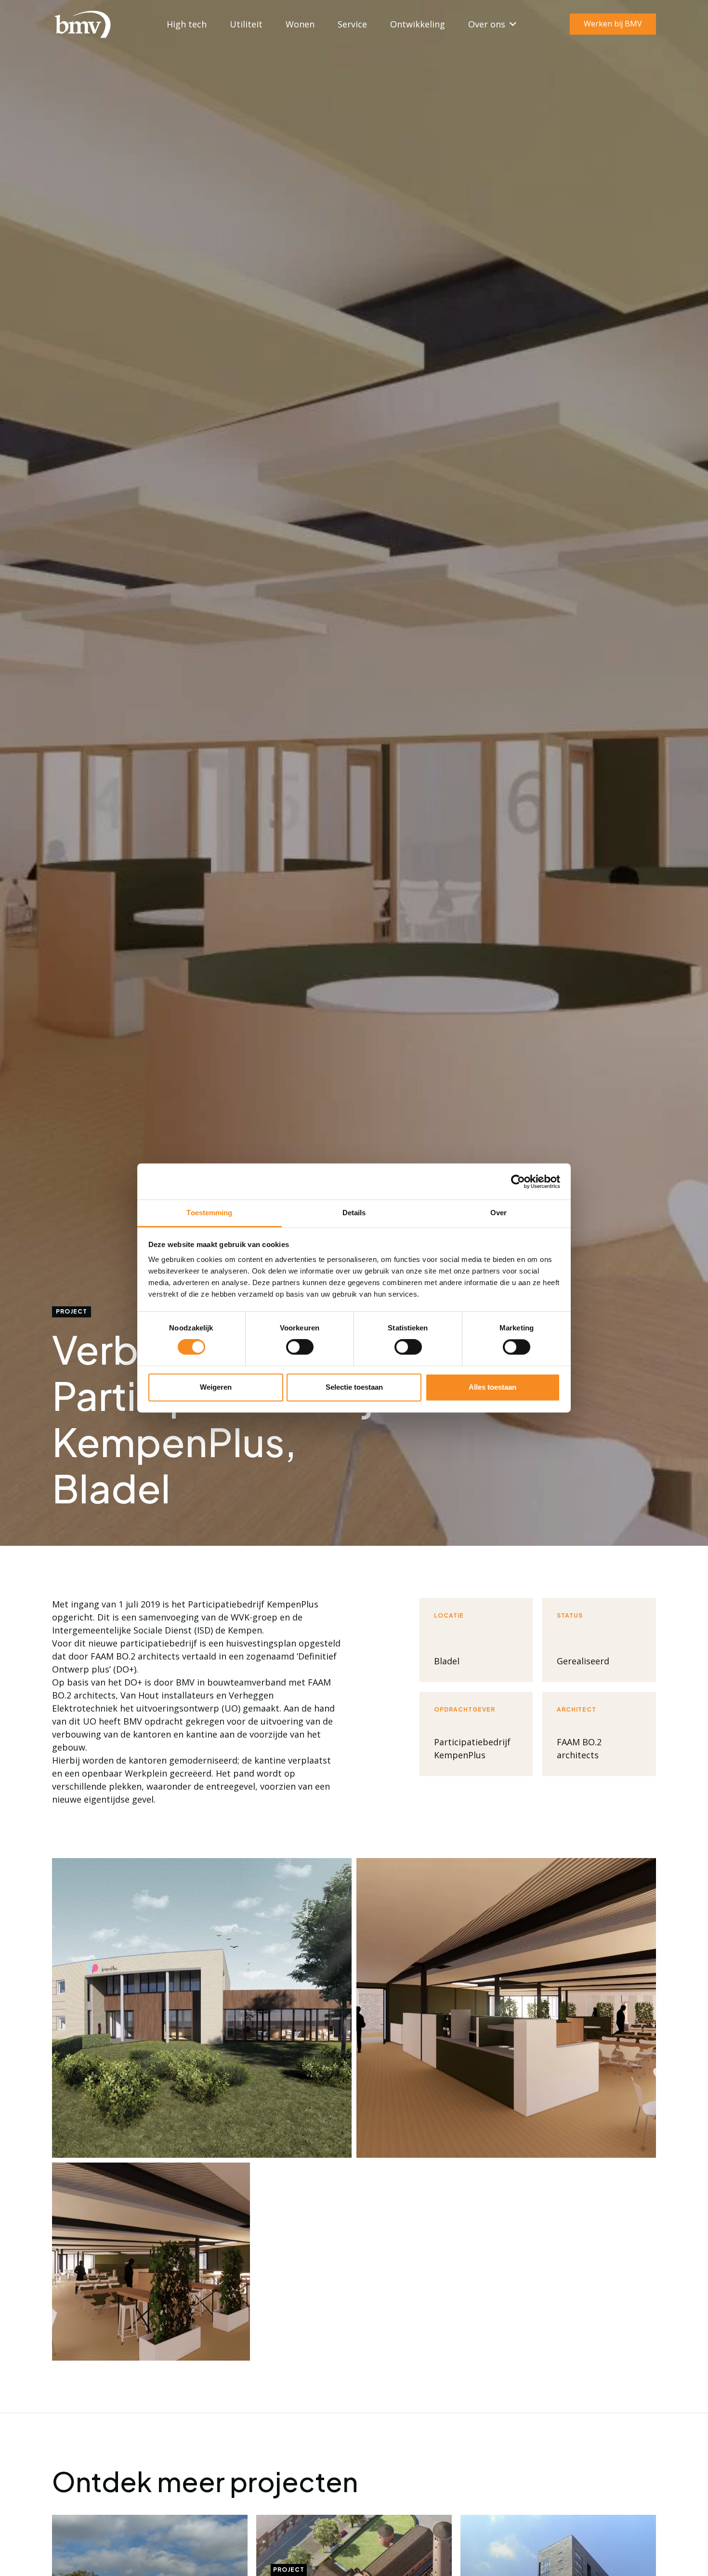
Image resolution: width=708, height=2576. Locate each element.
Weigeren (216, 1387)
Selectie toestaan (354, 1387)
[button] (511, 24)
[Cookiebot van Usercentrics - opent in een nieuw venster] (518, 1182)
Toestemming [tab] (209, 1213)
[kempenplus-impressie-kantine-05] (151, 2262)
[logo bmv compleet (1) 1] (82, 24)
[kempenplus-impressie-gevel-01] (202, 2008)
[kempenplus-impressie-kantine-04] (506, 2008)
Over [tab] (498, 1213)
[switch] (300, 1347)
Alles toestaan (492, 1387)
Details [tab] (354, 1213)
